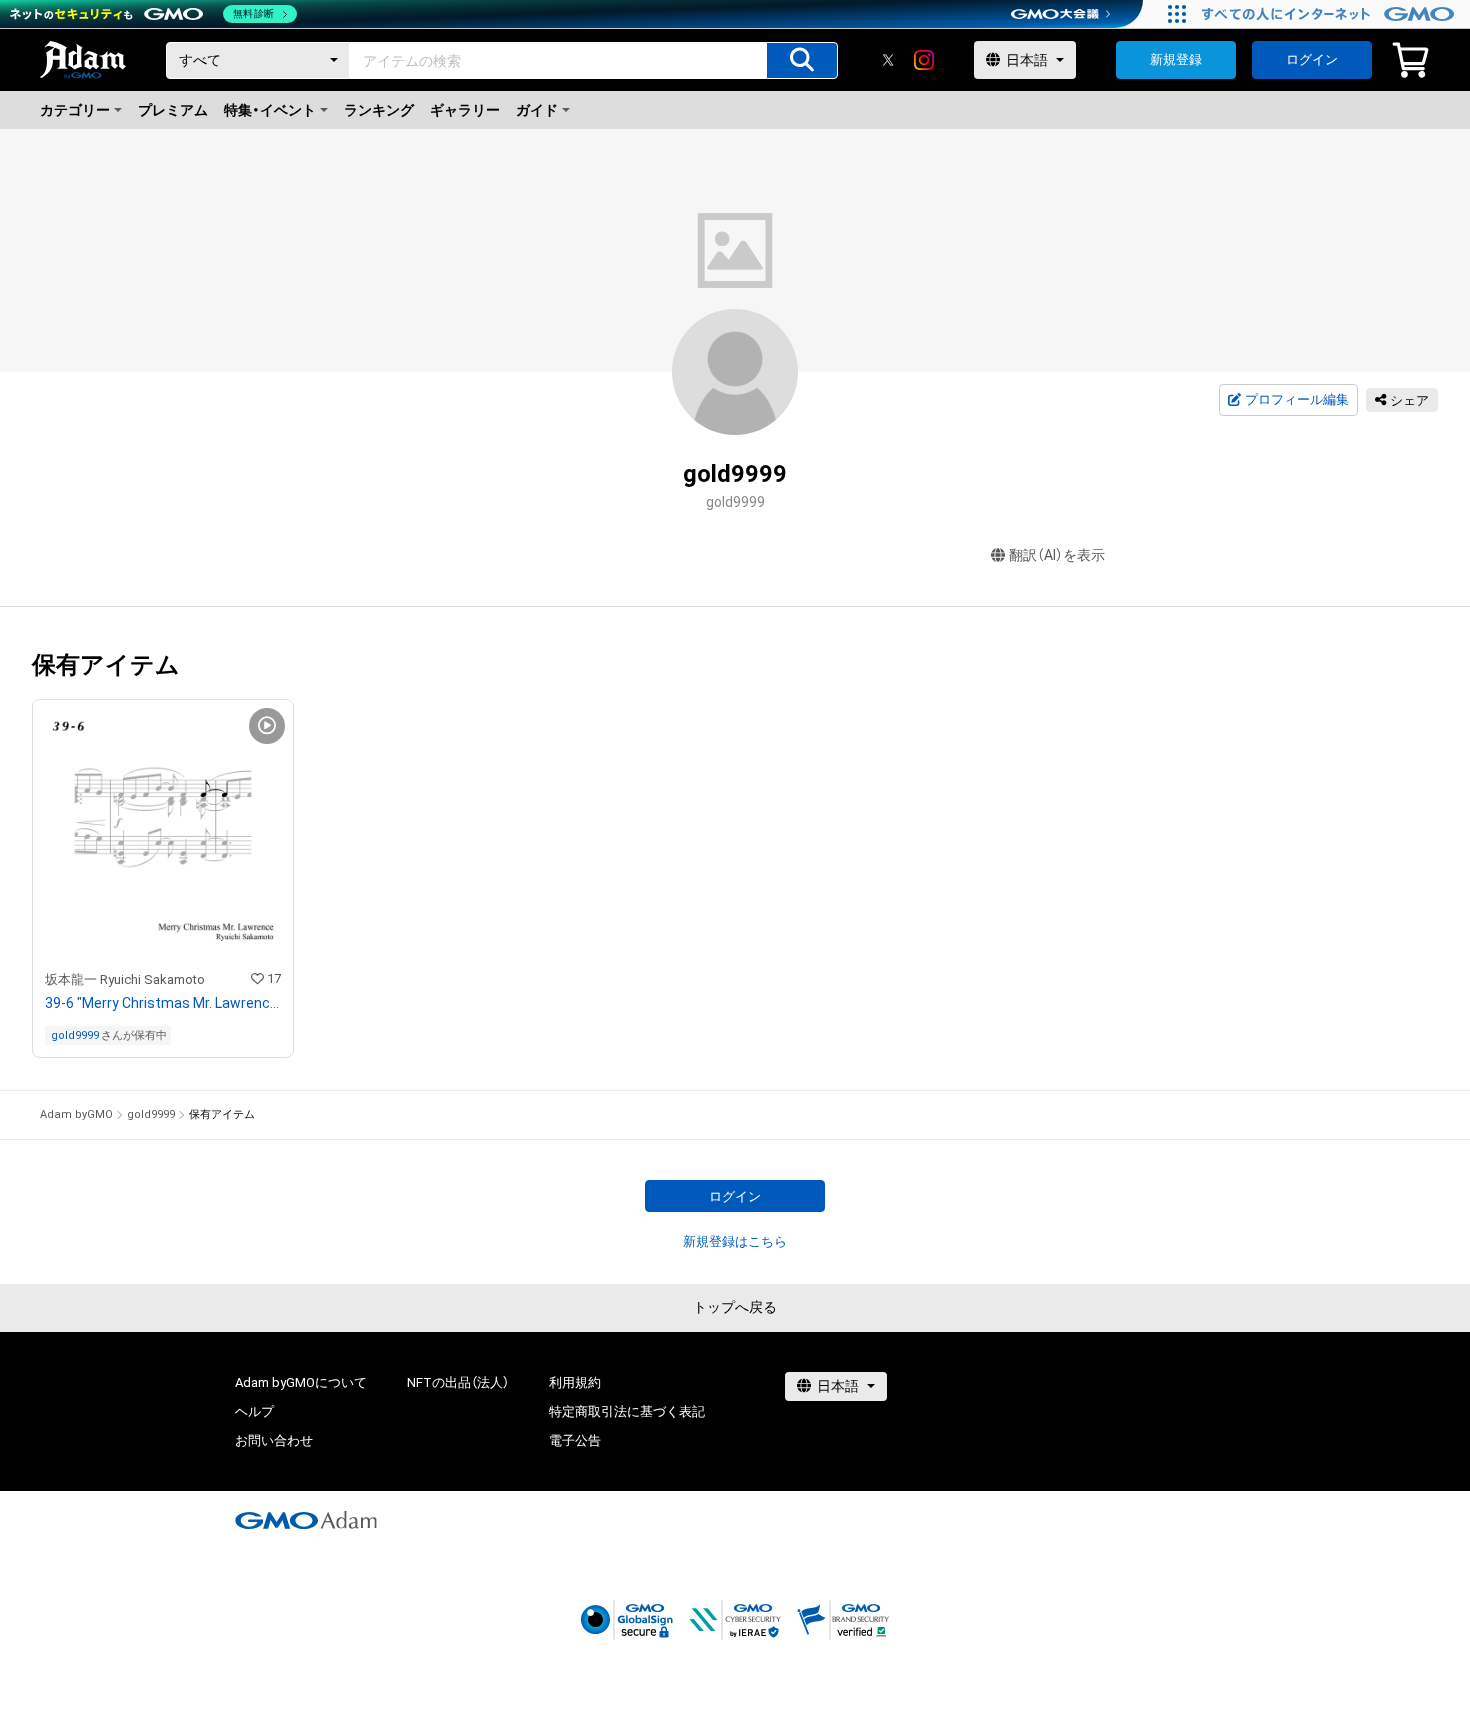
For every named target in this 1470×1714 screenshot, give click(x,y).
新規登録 (1176, 59)
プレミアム (173, 110)
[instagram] (924, 60)
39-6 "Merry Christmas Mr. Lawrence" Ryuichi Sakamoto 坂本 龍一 (163, 1003)
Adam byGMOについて (301, 1382)
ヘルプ (254, 1411)
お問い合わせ (274, 1440)
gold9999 (75, 1035)
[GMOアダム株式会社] (306, 1520)
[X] (888, 60)
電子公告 (575, 1440)
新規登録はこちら (735, 1241)
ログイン (1312, 59)
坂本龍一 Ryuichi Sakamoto (125, 979)
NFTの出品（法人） (458, 1382)
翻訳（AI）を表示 (1057, 555)
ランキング (379, 110)
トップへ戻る (735, 1307)
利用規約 (575, 1382)
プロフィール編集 (1297, 399)
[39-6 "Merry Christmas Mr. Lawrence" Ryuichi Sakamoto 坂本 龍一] (163, 878)
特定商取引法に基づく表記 (627, 1411)
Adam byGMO (76, 1114)
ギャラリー (465, 110)
